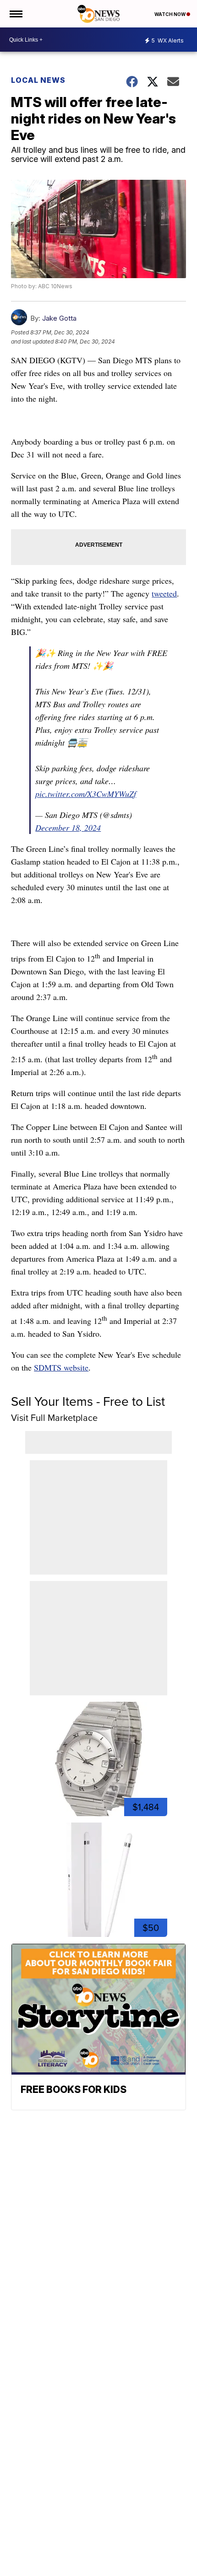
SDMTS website (61, 1367)
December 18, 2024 (68, 828)
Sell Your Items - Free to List (88, 1401)
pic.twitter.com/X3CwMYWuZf (86, 794)
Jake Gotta (59, 318)
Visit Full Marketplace (54, 1418)
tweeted (164, 593)
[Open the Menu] (15, 14)
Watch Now (170, 14)
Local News (38, 80)
